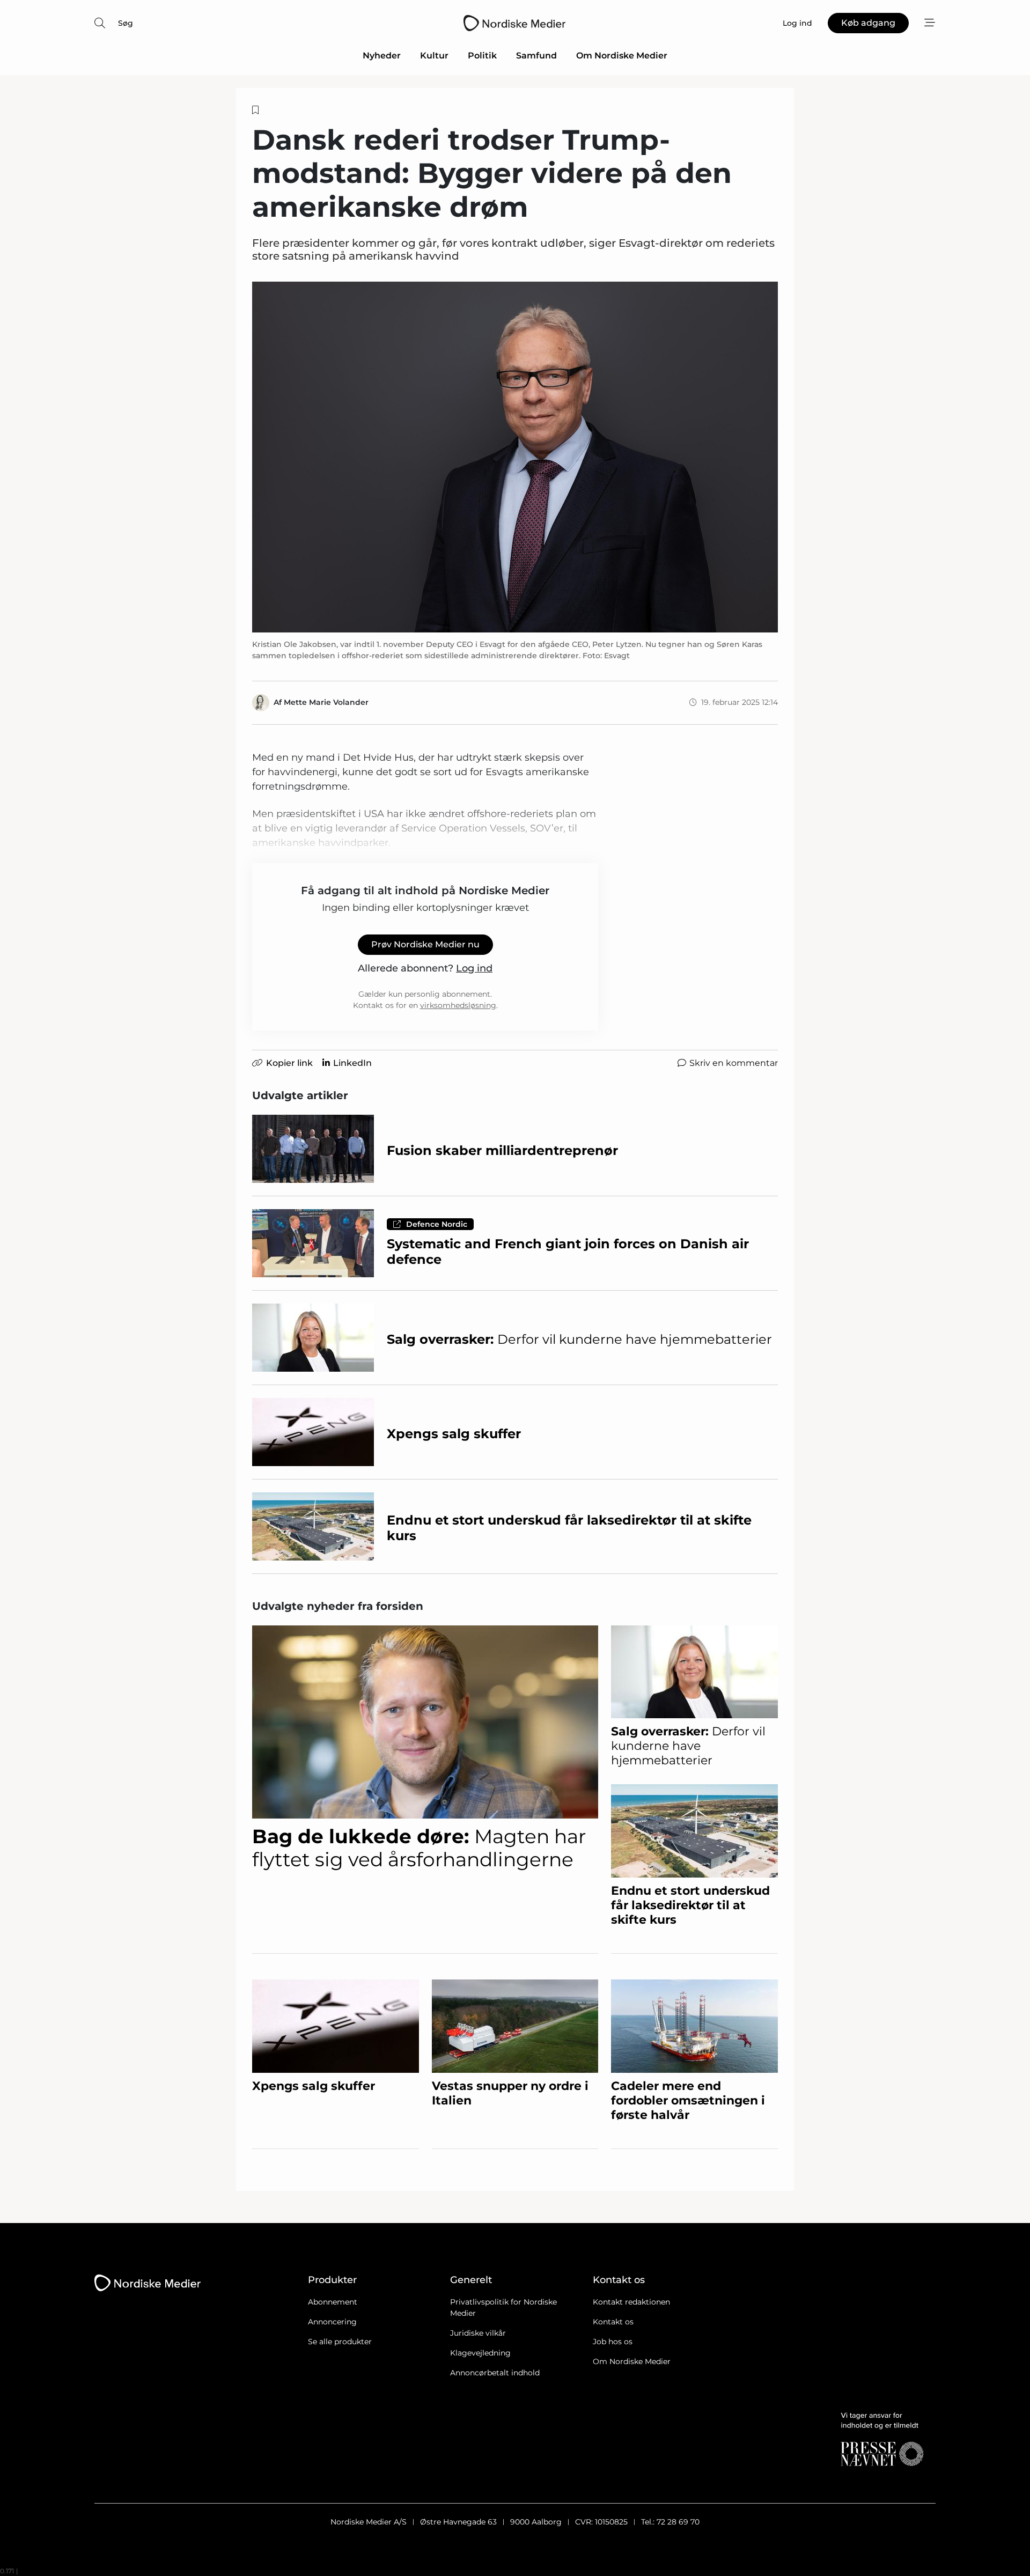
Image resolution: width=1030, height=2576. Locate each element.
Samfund (536, 56)
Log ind (474, 968)
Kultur (434, 56)
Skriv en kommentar (734, 1063)
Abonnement (333, 2302)
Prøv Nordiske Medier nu (425, 944)
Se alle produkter (340, 2342)
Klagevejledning (480, 2353)
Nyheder (382, 56)
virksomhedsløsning (458, 1005)
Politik (482, 56)
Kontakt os (613, 2322)
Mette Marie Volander (326, 702)
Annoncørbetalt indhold (495, 2373)
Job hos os (613, 2342)
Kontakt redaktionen (631, 2302)
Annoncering (332, 2322)
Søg (126, 23)
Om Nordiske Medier (622, 56)
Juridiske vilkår (478, 2333)
